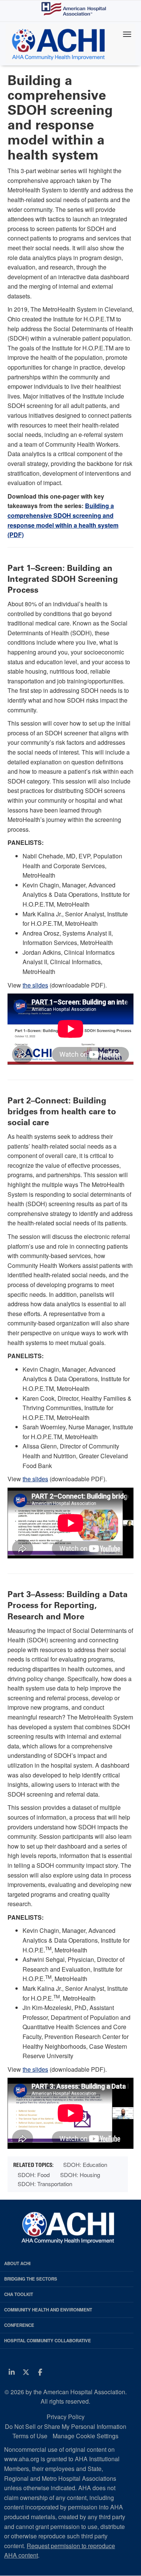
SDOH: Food (34, 2175)
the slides (35, 985)
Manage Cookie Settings (86, 2436)
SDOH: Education (85, 2164)
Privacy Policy (66, 2417)
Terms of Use (30, 2436)
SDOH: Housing (80, 2175)
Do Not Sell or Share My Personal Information (66, 2426)
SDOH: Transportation (45, 2184)
